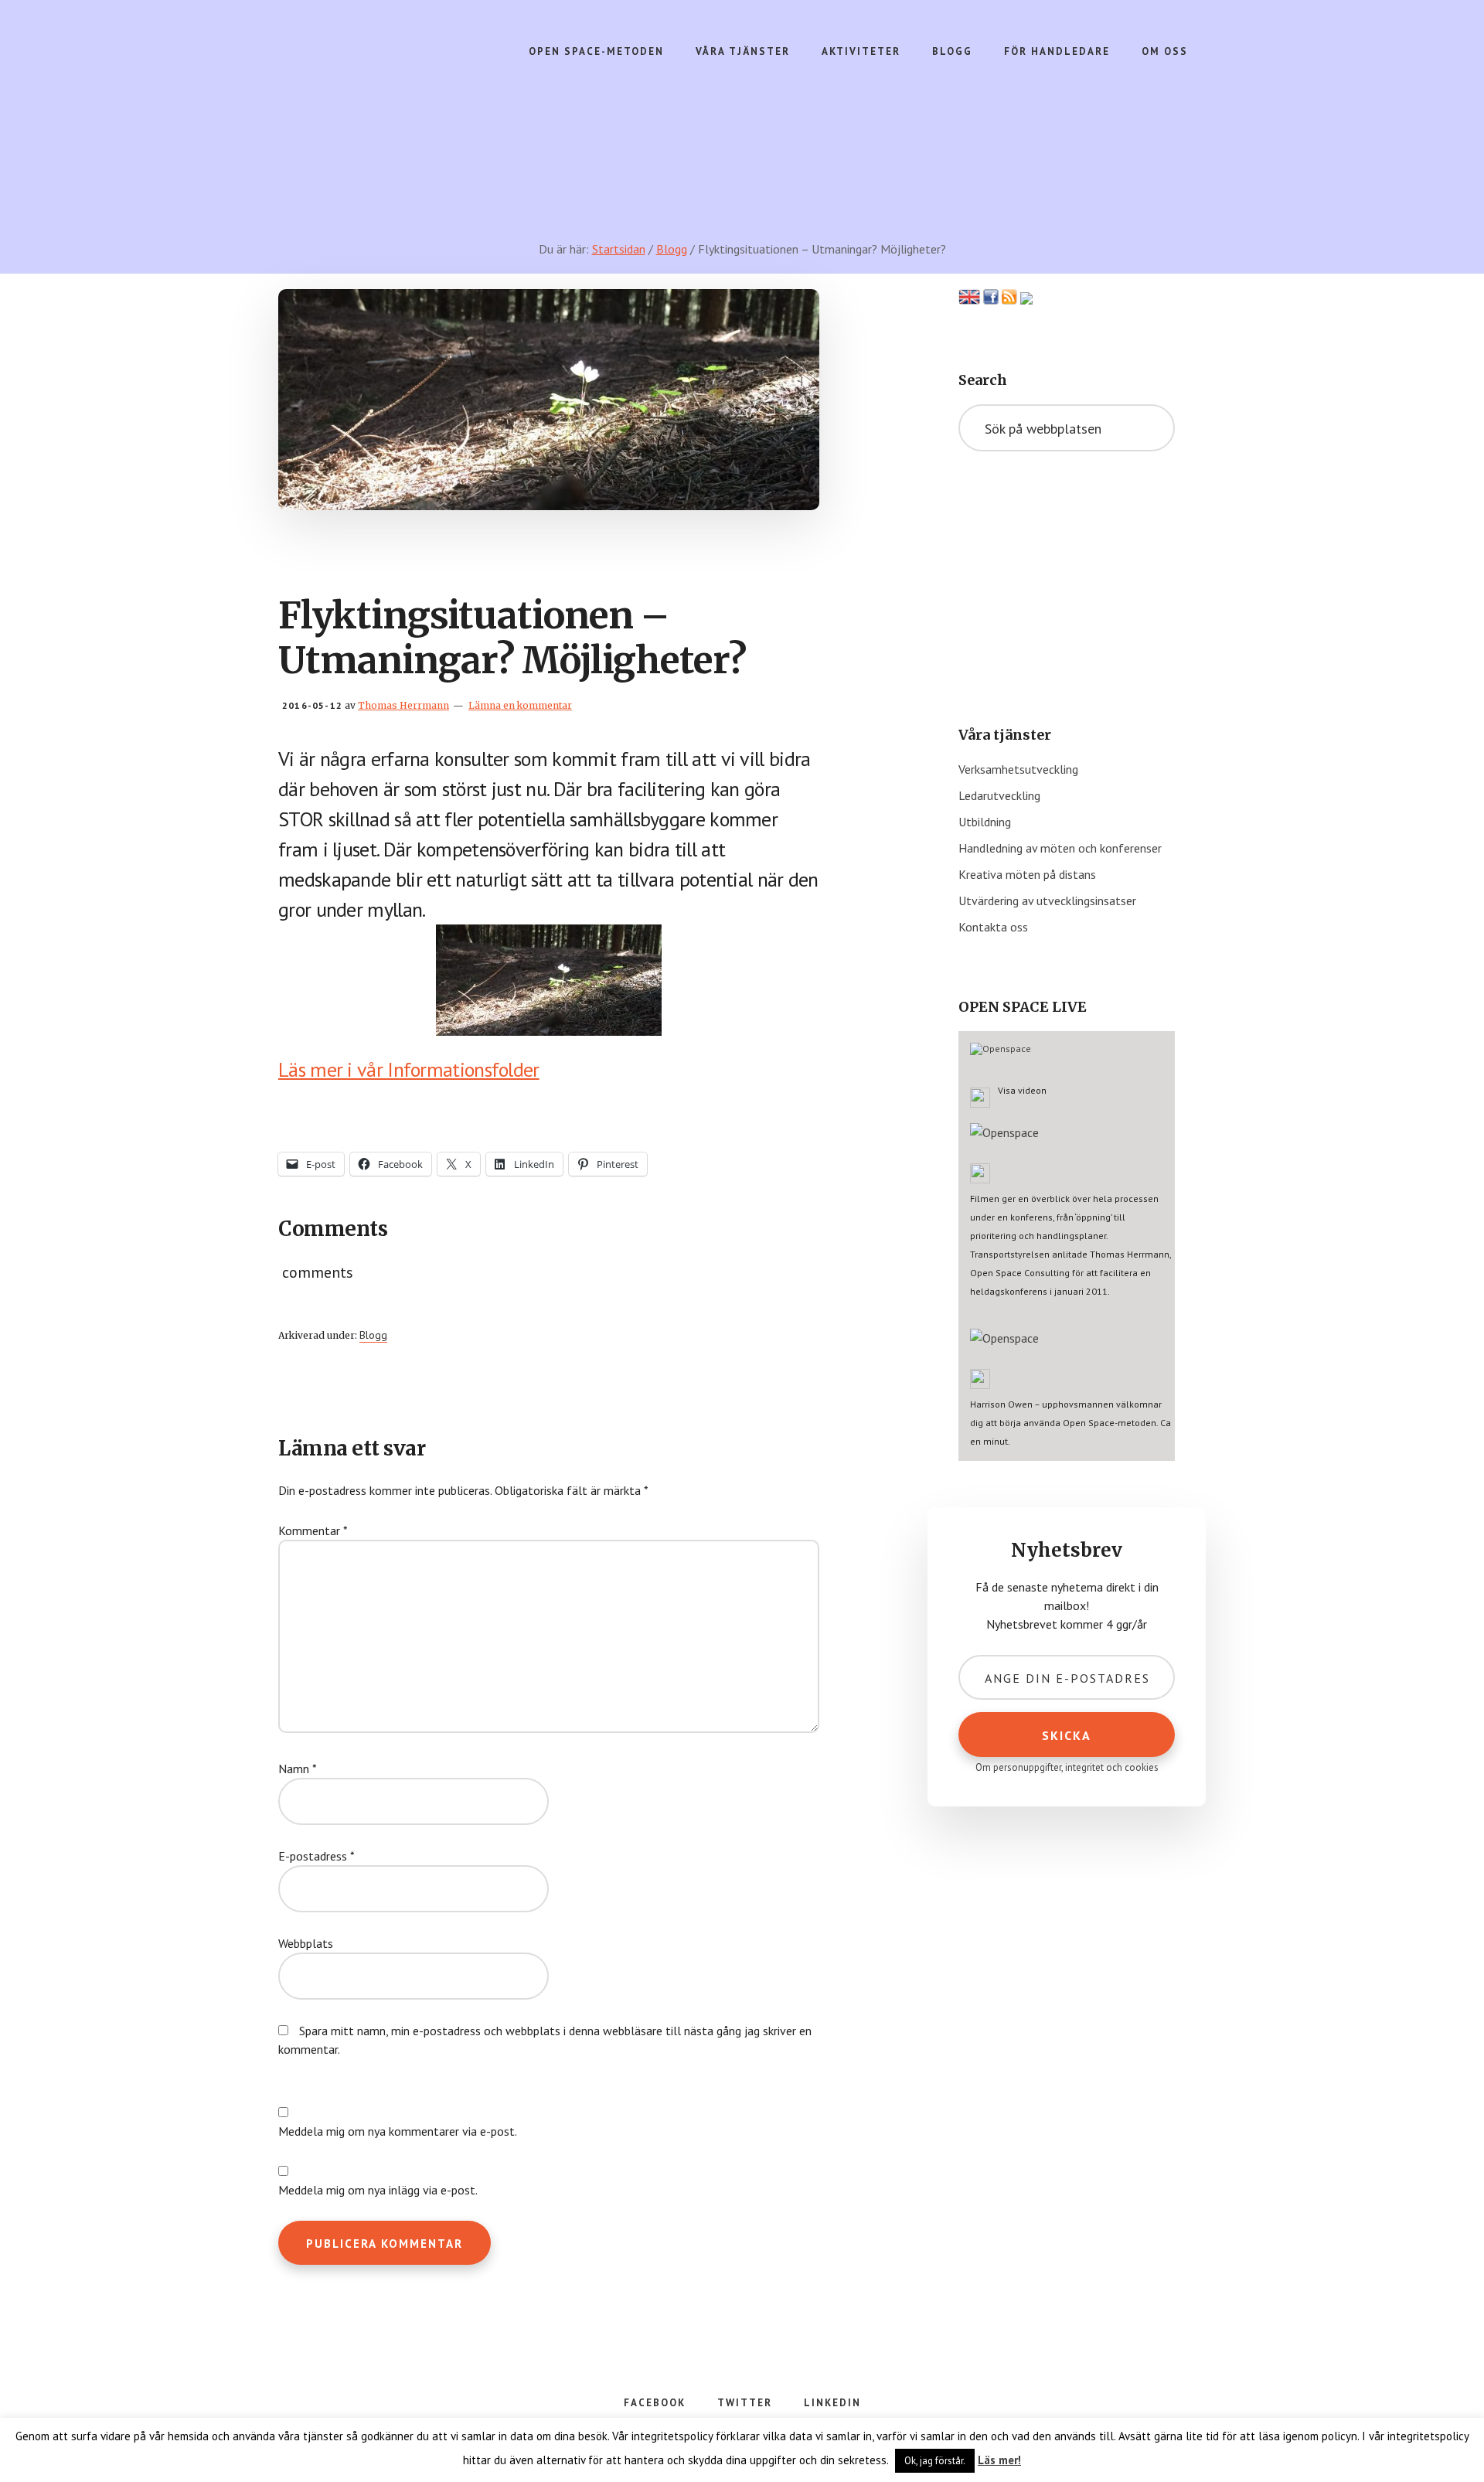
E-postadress (317, 1856)
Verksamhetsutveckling (1018, 769)
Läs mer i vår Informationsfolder (409, 1069)
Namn (298, 1769)
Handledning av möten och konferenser (1060, 848)
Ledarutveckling (999, 795)
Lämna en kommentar (520, 705)
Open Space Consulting (399, 93)
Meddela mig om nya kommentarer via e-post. (398, 2131)
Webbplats (306, 1943)
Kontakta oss (993, 927)
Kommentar (313, 1530)
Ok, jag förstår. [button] (935, 2461)
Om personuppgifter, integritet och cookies (1067, 1767)
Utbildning (985, 822)
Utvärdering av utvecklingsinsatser (1047, 901)
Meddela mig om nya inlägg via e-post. (378, 2190)
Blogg (373, 1335)
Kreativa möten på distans (1027, 874)
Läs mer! (999, 2460)
